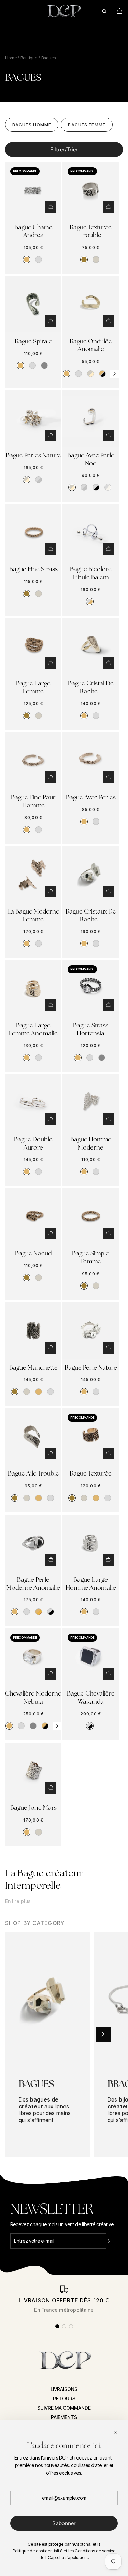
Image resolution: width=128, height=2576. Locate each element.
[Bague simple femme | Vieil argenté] (96, 1286)
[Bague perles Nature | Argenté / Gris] (39, 480)
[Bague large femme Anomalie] (33, 988)
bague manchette (33, 1367)
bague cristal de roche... (91, 687)
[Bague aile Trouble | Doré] (39, 1498)
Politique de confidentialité (38, 2551)
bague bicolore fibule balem (91, 573)
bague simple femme (91, 1257)
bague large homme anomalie (91, 1583)
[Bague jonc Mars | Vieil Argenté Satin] (39, 1832)
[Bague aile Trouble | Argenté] (51, 1498)
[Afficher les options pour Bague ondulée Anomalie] (108, 321)
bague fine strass (33, 569)
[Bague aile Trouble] (33, 1437)
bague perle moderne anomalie (33, 1583)
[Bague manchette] (33, 1331)
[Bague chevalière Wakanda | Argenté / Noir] (90, 1726)
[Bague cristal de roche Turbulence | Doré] (84, 716)
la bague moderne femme (33, 915)
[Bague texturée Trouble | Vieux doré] (84, 260)
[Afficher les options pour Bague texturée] (108, 1454)
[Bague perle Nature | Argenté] (96, 1392)
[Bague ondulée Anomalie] (91, 304)
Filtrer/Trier (64, 149)
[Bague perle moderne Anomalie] (33, 1543)
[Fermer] (115, 2433)
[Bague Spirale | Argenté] (32, 365)
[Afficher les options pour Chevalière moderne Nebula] (51, 1674)
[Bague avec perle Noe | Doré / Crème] (72, 487)
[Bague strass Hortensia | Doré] (78, 1058)
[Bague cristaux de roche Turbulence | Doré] (84, 943)
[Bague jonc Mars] (33, 1771)
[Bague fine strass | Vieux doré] (27, 594)
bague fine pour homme (33, 801)
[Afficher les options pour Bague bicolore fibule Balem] (108, 549)
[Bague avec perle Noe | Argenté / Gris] (84, 487)
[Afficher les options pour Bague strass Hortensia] (108, 1005)
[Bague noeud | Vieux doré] (27, 1278)
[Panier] (119, 11)
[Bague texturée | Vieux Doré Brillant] (72, 1498)
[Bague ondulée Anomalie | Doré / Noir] (102, 374)
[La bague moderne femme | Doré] (27, 943)
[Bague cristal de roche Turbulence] (91, 646)
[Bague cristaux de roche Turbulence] (91, 875)
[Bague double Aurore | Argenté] (39, 1172)
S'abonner (64, 2523)
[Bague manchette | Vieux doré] (15, 1392)
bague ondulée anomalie (91, 345)
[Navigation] (13, 11)
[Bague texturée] (91, 1437)
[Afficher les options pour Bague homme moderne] (108, 1119)
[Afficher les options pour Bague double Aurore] (51, 1119)
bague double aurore (33, 1143)
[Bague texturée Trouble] (91, 190)
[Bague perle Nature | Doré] (84, 1392)
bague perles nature (33, 455)
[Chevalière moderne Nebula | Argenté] (21, 1726)
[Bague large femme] (33, 646)
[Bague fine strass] (33, 532)
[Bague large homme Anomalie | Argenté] (96, 1612)
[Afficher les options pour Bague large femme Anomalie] (51, 1005)
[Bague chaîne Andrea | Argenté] (39, 260)
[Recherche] (104, 11)
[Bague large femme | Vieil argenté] (39, 716)
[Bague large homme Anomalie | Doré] (84, 1612)
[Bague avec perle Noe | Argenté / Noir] (96, 487)
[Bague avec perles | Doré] (84, 822)
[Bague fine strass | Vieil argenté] (39, 594)
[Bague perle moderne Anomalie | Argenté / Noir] (51, 1612)
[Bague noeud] (33, 1216)
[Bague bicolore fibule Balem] (91, 532)
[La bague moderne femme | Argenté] (39, 943)
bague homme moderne (91, 1143)
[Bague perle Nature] (91, 1331)
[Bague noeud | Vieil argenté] (39, 1278)
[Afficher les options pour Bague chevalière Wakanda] (108, 1674)
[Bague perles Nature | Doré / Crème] (27, 480)
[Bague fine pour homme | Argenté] (39, 830)
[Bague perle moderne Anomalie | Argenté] (27, 1612)
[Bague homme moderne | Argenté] (96, 1172)
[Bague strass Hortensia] (91, 988)
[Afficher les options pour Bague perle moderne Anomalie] (51, 1560)
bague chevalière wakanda (91, 1697)
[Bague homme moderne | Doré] (84, 1172)
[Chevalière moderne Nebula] (33, 1657)
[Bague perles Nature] (33, 418)
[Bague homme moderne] (91, 1102)
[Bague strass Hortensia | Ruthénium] (102, 1058)
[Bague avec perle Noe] (91, 418)
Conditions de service (95, 2551)
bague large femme (33, 687)
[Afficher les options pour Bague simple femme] (108, 1234)
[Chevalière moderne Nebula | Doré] (9, 1726)
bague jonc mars (33, 1807)
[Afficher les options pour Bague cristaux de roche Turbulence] (108, 892)
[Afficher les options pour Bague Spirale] (51, 321)
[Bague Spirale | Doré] (20, 365)
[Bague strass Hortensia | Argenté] (90, 1058)
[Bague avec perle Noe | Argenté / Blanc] (108, 487)
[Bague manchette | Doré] (39, 1392)
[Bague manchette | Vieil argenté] (27, 1392)
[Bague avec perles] (91, 760)
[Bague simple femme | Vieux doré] (84, 1286)
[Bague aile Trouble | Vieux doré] (15, 1498)
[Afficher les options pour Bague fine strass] (51, 549)
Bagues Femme (87, 125)
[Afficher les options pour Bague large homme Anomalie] (108, 1560)
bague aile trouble (33, 1473)
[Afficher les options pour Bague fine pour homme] (51, 777)
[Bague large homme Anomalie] (91, 1543)
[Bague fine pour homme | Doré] (27, 830)
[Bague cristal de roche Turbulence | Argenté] (96, 716)
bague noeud (33, 1253)
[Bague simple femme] (91, 1216)
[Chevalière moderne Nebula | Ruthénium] (33, 1726)
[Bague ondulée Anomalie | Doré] (67, 374)
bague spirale (33, 341)
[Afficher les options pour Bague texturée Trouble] (108, 207)
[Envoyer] (114, 2241)
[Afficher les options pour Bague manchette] (51, 1348)
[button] (114, 374)
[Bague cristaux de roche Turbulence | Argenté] (96, 943)
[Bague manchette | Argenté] (51, 1392)
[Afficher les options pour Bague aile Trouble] (51, 1454)
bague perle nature (91, 1367)
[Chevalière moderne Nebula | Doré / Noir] (45, 1726)
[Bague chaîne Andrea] (33, 190)
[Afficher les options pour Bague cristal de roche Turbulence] (108, 663)
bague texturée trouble (91, 231)
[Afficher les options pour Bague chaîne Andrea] (51, 207)
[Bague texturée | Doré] (96, 1498)
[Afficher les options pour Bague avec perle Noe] (108, 435)
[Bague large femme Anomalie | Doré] (27, 1058)
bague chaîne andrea (33, 231)
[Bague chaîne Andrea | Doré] (27, 260)
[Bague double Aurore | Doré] (27, 1172)
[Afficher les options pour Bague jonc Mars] (51, 1788)
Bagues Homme (32, 125)
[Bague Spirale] (33, 304)
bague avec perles (91, 797)
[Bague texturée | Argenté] (108, 1498)
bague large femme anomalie (33, 1029)
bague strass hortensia (91, 1029)
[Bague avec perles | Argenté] (96, 822)
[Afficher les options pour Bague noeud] (51, 1234)
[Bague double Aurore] (33, 1102)
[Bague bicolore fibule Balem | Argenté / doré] (90, 602)
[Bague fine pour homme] (33, 760)
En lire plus (18, 1901)
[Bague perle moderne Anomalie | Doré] (15, 1612)
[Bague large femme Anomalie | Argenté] (39, 1058)
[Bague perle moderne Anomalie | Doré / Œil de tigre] (39, 1612)
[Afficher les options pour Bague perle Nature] (108, 1348)
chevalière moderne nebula (33, 1697)
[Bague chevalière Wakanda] (91, 1657)
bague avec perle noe (91, 459)
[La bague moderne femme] (33, 875)
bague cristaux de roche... (91, 915)
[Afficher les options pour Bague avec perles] (108, 777)
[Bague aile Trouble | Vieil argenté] (27, 1498)
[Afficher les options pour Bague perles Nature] (51, 435)
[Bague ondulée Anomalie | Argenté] (79, 374)
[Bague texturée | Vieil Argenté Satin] (84, 1498)
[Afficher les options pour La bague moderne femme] (51, 892)
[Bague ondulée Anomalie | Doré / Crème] (90, 374)
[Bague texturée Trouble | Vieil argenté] (96, 260)
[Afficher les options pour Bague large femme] (51, 663)
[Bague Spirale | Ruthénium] (44, 365)
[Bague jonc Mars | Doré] (27, 1832)
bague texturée (91, 1473)
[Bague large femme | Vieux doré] (27, 716)
